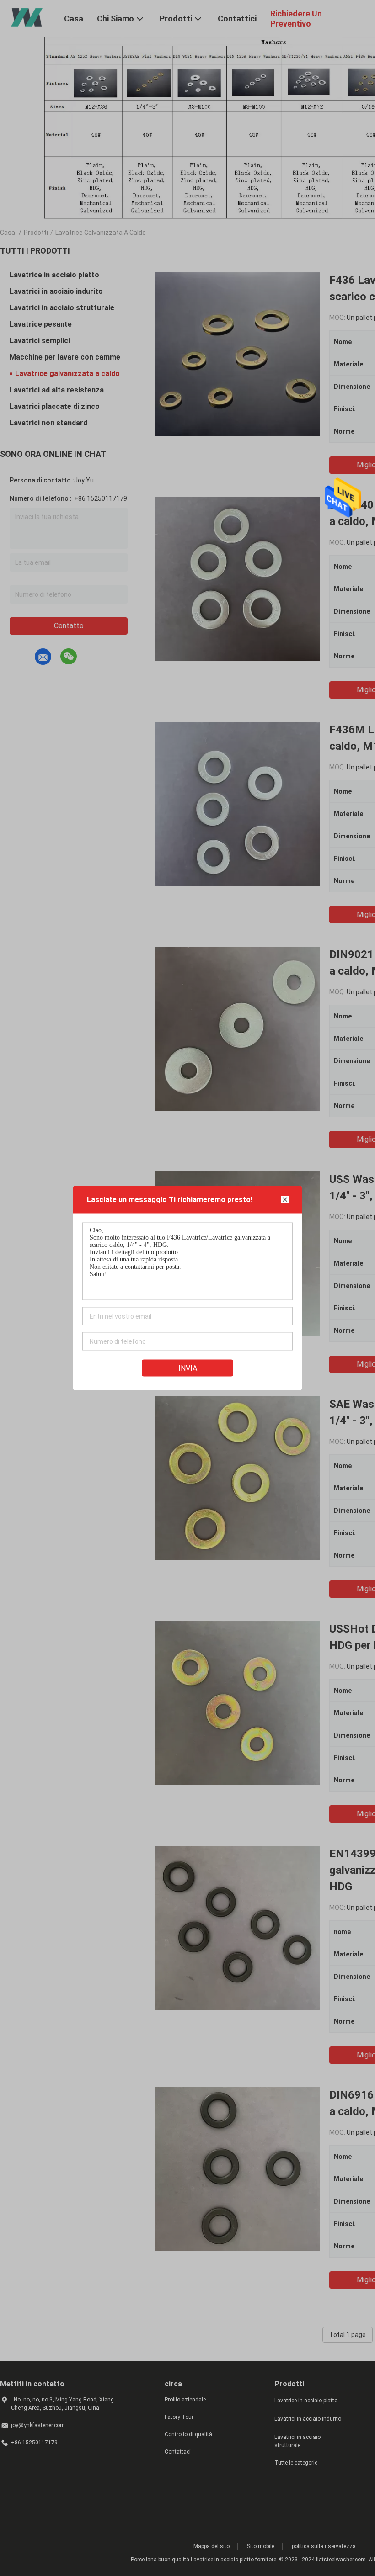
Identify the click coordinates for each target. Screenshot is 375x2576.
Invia (188, 1368)
